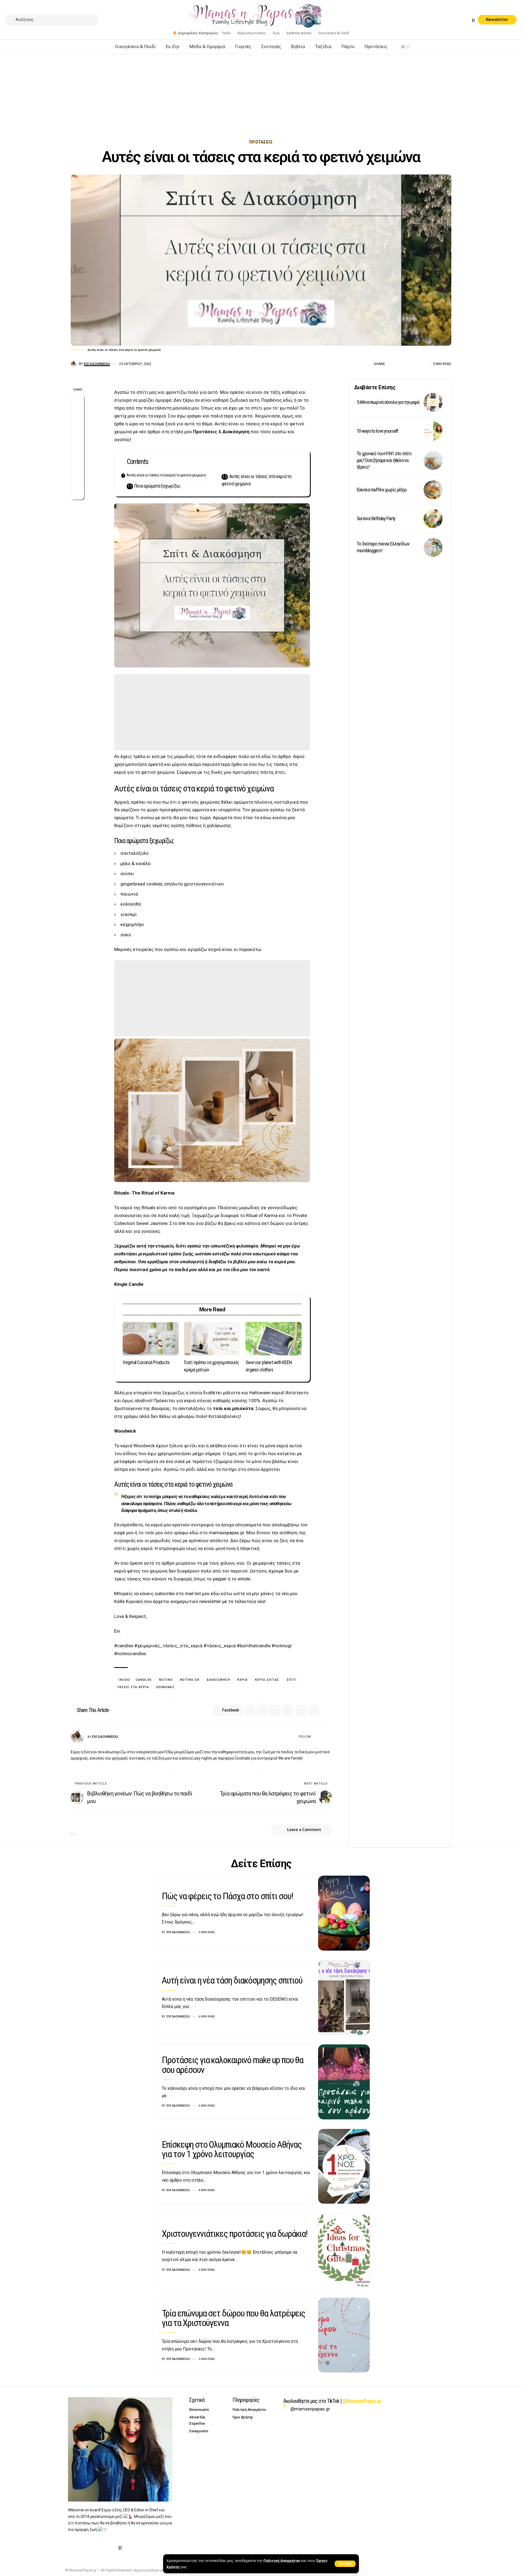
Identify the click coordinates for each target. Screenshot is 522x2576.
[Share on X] (399, 364)
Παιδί (226, 33)
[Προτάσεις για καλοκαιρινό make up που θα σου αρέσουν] (344, 2082)
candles (144, 1680)
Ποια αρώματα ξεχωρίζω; (157, 486)
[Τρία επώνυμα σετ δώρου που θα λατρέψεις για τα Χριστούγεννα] (344, 2335)
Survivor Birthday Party (376, 518)
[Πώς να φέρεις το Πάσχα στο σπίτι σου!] (344, 1913)
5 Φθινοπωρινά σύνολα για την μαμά (388, 402)
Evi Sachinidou (97, 364)
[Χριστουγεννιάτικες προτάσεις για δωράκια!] (344, 2251)
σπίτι (291, 1680)
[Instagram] (454, 21)
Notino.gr (190, 1680)
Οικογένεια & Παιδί (334, 33)
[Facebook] (441, 21)
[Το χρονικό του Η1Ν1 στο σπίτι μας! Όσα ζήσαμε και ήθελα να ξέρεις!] (433, 460)
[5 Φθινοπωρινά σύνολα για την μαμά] (433, 402)
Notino (166, 1680)
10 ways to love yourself (378, 431)
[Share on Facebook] (391, 364)
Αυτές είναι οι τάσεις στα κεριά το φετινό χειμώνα (166, 475)
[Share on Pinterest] (77, 428)
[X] (448, 21)
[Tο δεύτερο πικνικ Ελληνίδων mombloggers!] (433, 547)
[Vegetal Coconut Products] (151, 1339)
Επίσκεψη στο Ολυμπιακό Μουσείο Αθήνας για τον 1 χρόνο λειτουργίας (232, 2149)
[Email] (408, 364)
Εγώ (276, 33)
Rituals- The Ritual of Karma (144, 1193)
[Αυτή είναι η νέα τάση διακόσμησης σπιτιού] (344, 1998)
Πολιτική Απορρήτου (282, 2561)
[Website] (316, 1737)
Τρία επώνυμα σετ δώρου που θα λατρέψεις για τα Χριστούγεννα (233, 2318)
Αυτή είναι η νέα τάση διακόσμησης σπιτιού (232, 1980)
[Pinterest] (461, 21)
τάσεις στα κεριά (133, 1687)
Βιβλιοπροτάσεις (252, 33)
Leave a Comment (304, 1830)
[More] (424, 364)
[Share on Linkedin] (77, 441)
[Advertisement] (261, 94)
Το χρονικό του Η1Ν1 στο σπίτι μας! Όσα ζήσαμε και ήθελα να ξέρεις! (384, 460)
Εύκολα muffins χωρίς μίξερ (382, 490)
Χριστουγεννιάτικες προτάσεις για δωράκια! (234, 2234)
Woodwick (125, 1431)
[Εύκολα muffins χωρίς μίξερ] (433, 490)
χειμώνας (165, 1687)
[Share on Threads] (77, 454)
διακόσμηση (218, 1680)
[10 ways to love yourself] (433, 431)
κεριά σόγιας (267, 1680)
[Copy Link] (77, 480)
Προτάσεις (261, 142)
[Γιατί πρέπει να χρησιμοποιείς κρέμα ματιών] (212, 1339)
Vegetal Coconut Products (146, 1362)
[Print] (416, 364)
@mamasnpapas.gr (310, 2409)
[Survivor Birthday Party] (433, 519)
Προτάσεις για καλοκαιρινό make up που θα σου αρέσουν (232, 2065)
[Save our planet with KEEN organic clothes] (274, 1339)
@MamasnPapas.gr (362, 2401)
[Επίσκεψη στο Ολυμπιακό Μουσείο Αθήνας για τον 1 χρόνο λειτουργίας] (344, 2166)
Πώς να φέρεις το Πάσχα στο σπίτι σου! (227, 1896)
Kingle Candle (129, 1284)
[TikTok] (467, 21)
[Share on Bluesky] (77, 467)
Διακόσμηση (235, 432)
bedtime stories (299, 33)
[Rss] (473, 21)
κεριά (243, 1680)
